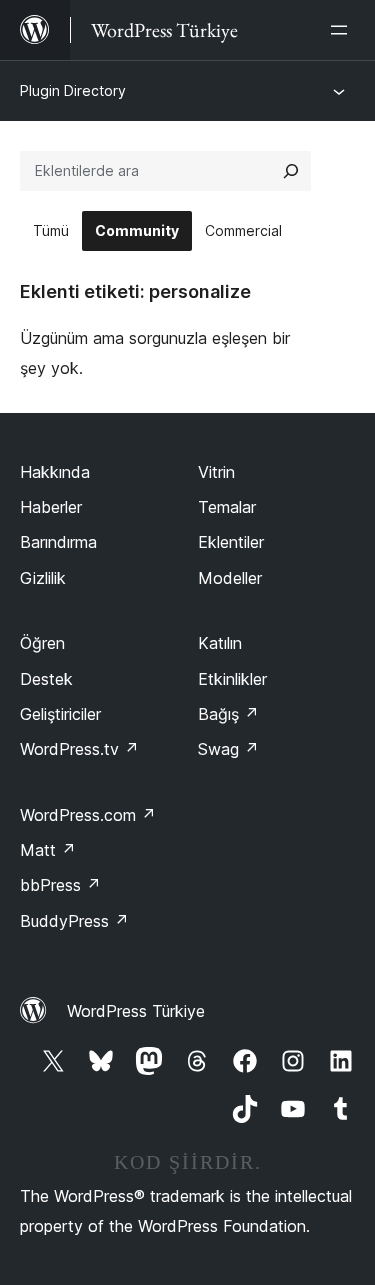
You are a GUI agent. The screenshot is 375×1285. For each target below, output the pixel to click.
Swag (228, 749)
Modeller (230, 578)
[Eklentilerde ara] (291, 171)
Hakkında (55, 472)
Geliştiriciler (60, 714)
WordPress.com (88, 815)
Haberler (51, 507)
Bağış (228, 714)
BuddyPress (74, 921)
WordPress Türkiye (136, 1011)
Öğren (42, 643)
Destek (46, 679)
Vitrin (216, 472)
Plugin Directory (73, 90)
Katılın (220, 643)
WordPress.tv (79, 749)
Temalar (227, 507)
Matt (48, 850)
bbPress (60, 885)
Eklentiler (231, 542)
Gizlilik (43, 578)
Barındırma (58, 542)
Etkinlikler (232, 679)
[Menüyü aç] (343, 30)
